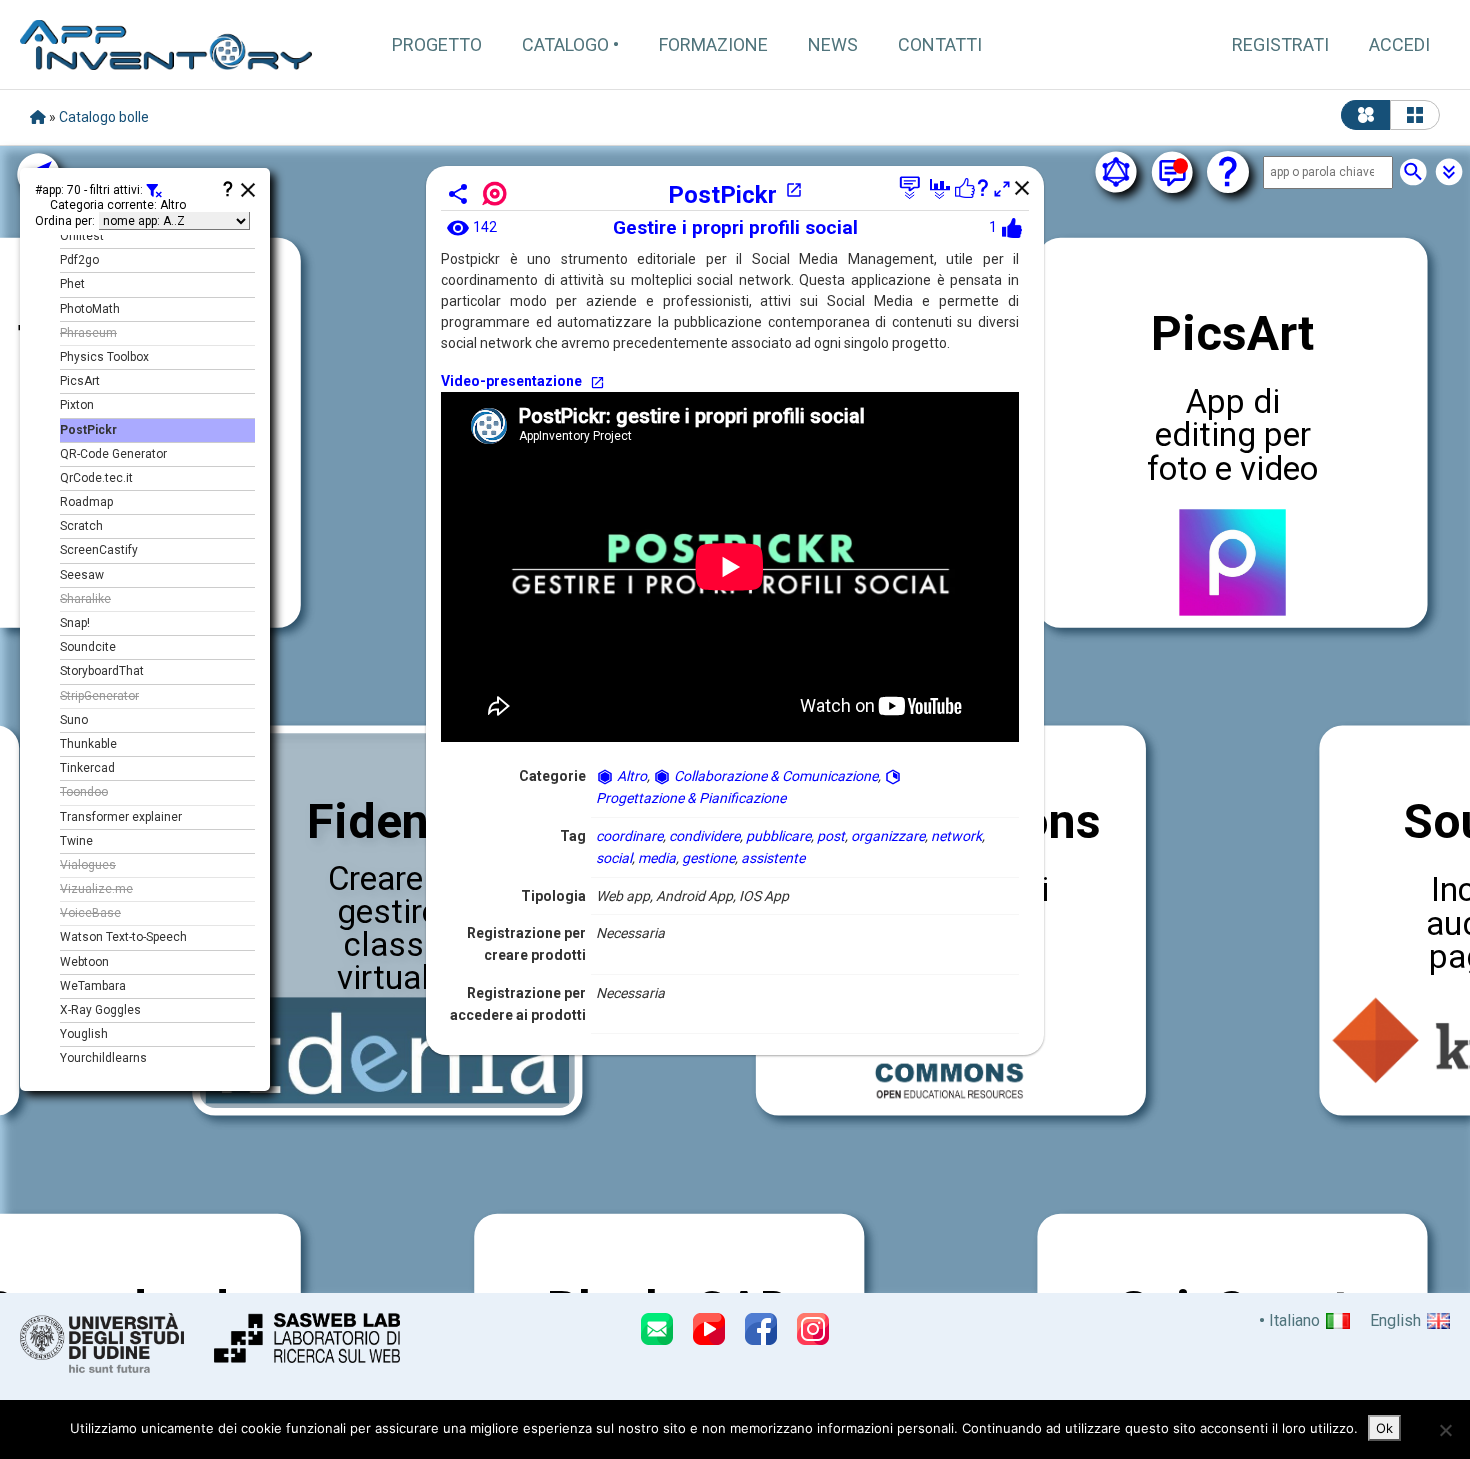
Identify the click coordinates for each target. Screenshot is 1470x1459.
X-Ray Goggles (100, 1010)
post (831, 836)
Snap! (75, 623)
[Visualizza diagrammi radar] (1116, 172)
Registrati (1280, 44)
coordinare (629, 836)
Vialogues (88, 865)
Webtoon (84, 962)
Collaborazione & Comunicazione (774, 776)
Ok (1384, 1428)
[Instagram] (813, 1329)
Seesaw (82, 575)
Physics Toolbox (104, 357)
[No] (1445, 1430)
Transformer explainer (121, 817)
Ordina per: (65, 221)
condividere (704, 836)
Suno (74, 720)
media (657, 858)
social (614, 858)
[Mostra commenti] (910, 188)
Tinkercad (87, 768)
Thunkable (88, 744)
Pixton (77, 405)
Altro (630, 776)
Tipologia (553, 896)
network (956, 836)
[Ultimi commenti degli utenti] (1172, 172)
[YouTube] (709, 1329)
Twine (76, 841)
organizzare (888, 836)
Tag (573, 836)
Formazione (713, 44)
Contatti (940, 44)
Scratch (81, 526)
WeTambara (93, 986)
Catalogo (565, 44)
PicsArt (80, 381)
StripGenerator (99, 696)
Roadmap (86, 502)
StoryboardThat (102, 671)
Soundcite (88, 647)
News (833, 44)
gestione (708, 858)
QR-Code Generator (113, 454)
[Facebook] (761, 1329)
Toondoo (84, 792)
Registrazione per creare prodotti (526, 944)
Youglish (84, 1034)
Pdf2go (79, 260)
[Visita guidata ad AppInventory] (1228, 172)
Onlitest (82, 236)
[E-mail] (657, 1329)
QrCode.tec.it (96, 478)
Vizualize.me (96, 889)
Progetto (437, 44)
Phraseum (88, 333)
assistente (773, 858)
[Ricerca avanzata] (1449, 172)
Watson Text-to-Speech (123, 937)
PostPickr (722, 195)
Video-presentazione (511, 381)
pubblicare (778, 836)
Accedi (1399, 44)
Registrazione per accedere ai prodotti (518, 1004)
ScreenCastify (99, 550)
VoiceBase (90, 913)
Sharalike (85, 599)
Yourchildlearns (103, 1058)
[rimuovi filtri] (154, 191)
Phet (72, 284)
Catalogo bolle (104, 117)
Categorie (552, 776)
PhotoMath (90, 309)
